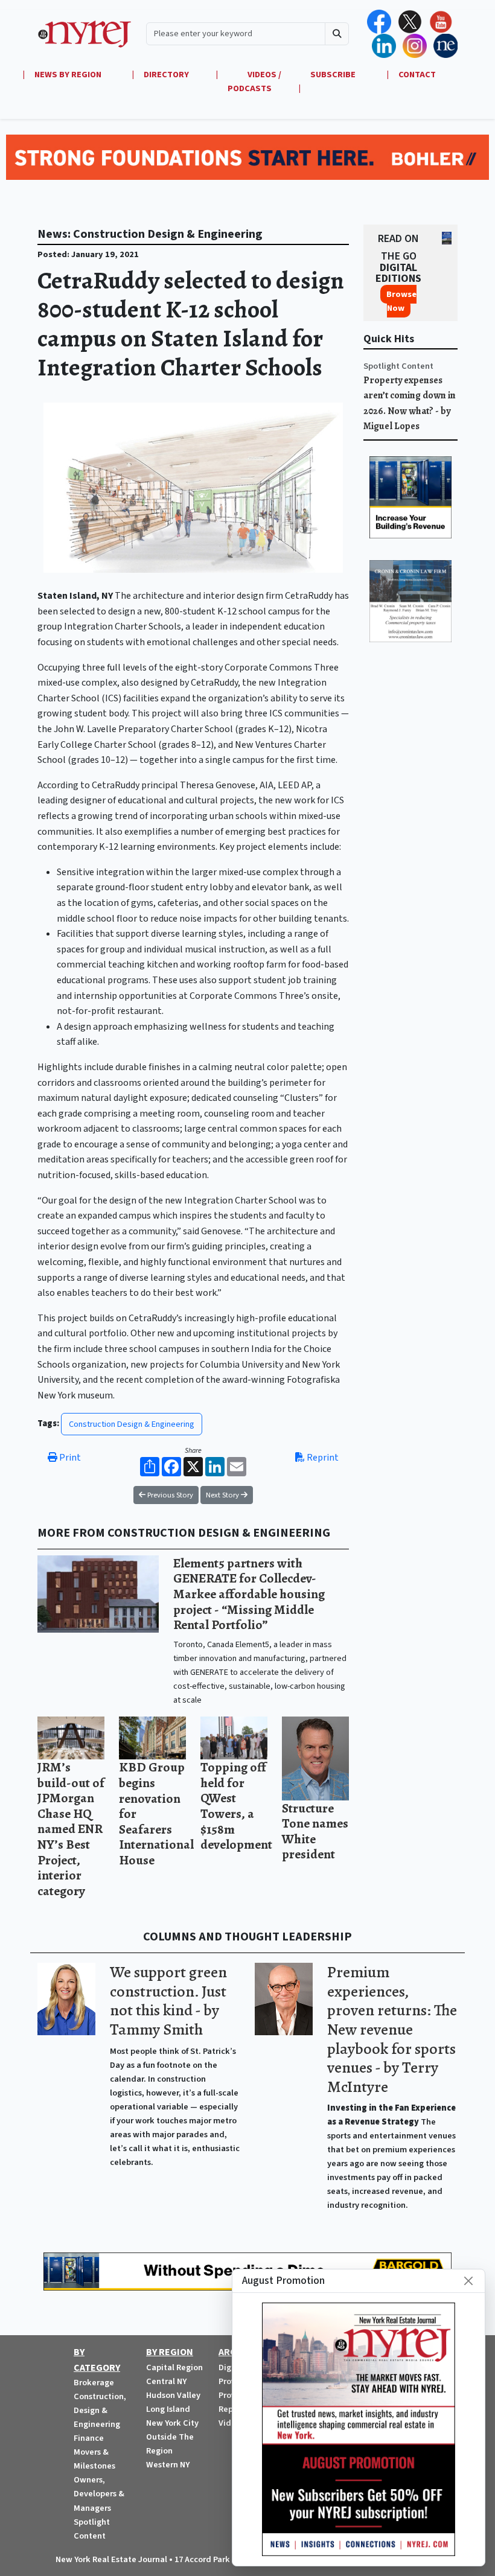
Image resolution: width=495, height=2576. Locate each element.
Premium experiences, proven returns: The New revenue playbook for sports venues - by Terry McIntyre (392, 2029)
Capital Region (174, 2367)
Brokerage (94, 2383)
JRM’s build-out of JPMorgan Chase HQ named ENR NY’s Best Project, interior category (71, 1829)
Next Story (223, 1495)
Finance (89, 2438)
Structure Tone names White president (315, 1831)
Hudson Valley (173, 2395)
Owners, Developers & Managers (99, 2494)
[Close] (468, 2281)
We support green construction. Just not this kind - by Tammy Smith (168, 2001)
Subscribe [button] (334, 75)
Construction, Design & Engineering (100, 2410)
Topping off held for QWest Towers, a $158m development (236, 1806)
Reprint (322, 1458)
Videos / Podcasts (254, 81)
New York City (172, 2423)
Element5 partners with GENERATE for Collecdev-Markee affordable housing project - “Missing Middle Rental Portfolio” (249, 1594)
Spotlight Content (398, 366)
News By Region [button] (69, 75)
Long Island (168, 2409)
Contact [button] (417, 75)
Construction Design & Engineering (132, 1424)
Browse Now (401, 301)
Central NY (166, 2381)
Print (69, 1458)
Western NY (168, 2465)
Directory (166, 75)
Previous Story (169, 1495)
